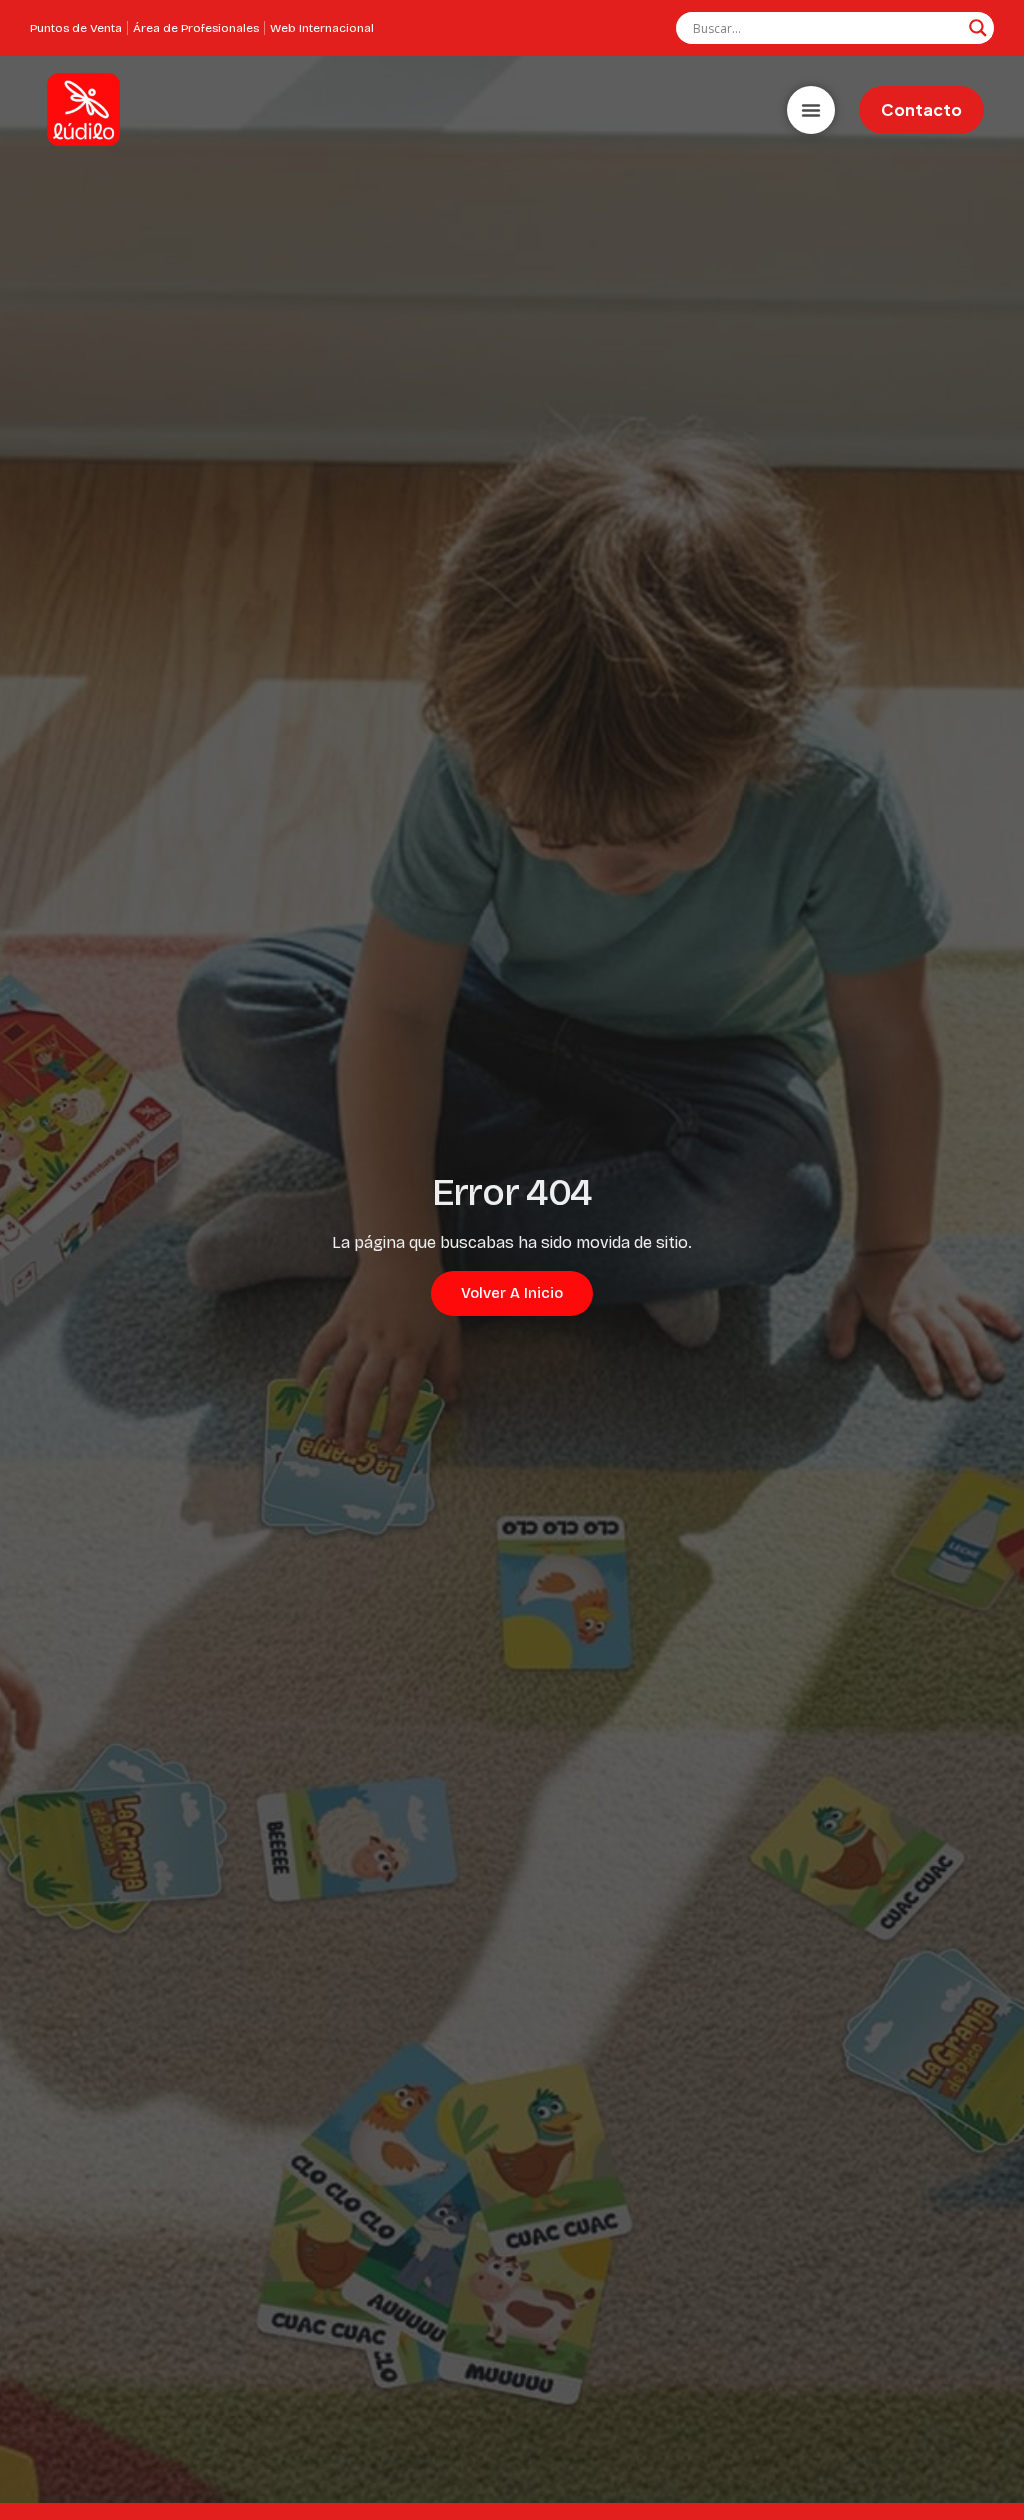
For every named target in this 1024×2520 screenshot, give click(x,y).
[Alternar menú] (811, 110)
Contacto (921, 109)
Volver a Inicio (512, 1293)
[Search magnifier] (978, 28)
